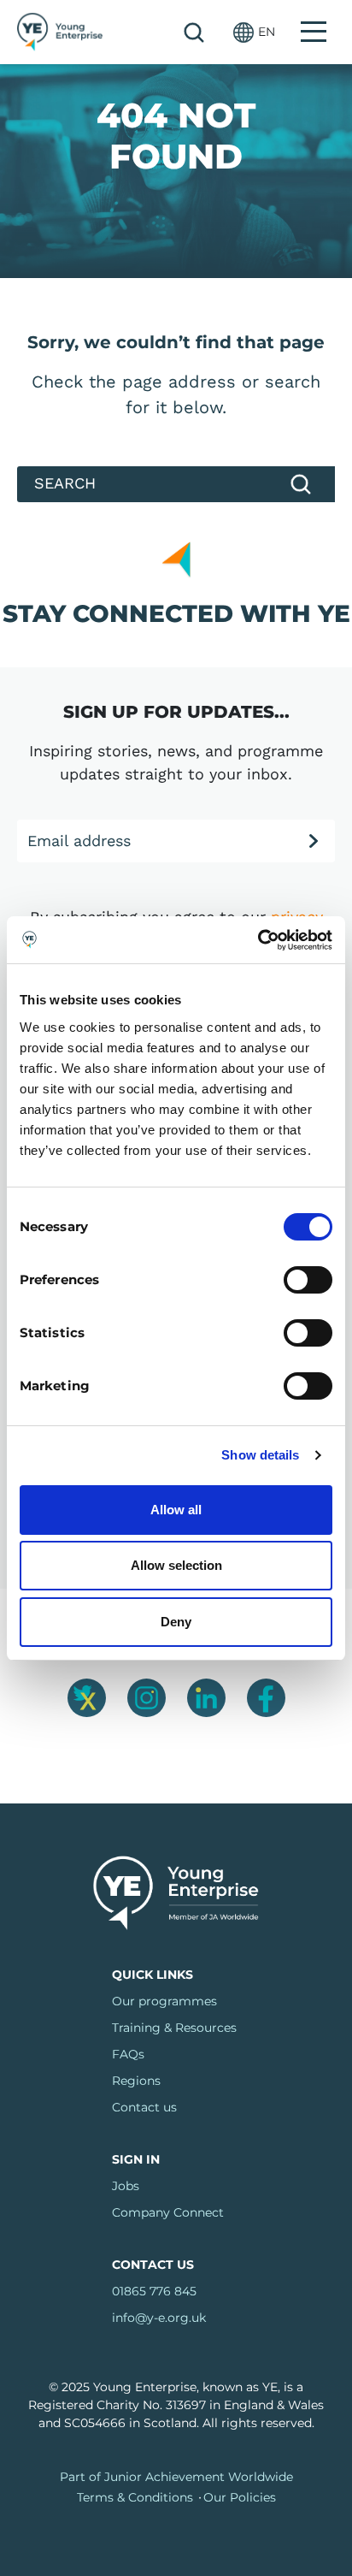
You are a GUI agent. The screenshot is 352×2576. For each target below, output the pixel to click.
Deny (176, 1622)
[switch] (308, 1280)
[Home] (60, 32)
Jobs (126, 2186)
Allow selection (176, 1565)
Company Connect (168, 2212)
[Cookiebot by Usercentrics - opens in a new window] (258, 940)
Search (194, 33)
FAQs (128, 2054)
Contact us (144, 2107)
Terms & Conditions (135, 2497)
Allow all (176, 1510)
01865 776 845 (154, 2291)
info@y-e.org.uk (159, 2318)
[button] (254, 32)
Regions (136, 2081)
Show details (260, 1455)
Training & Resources (174, 2028)
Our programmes (164, 2001)
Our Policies (240, 2497)
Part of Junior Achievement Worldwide (176, 2477)
